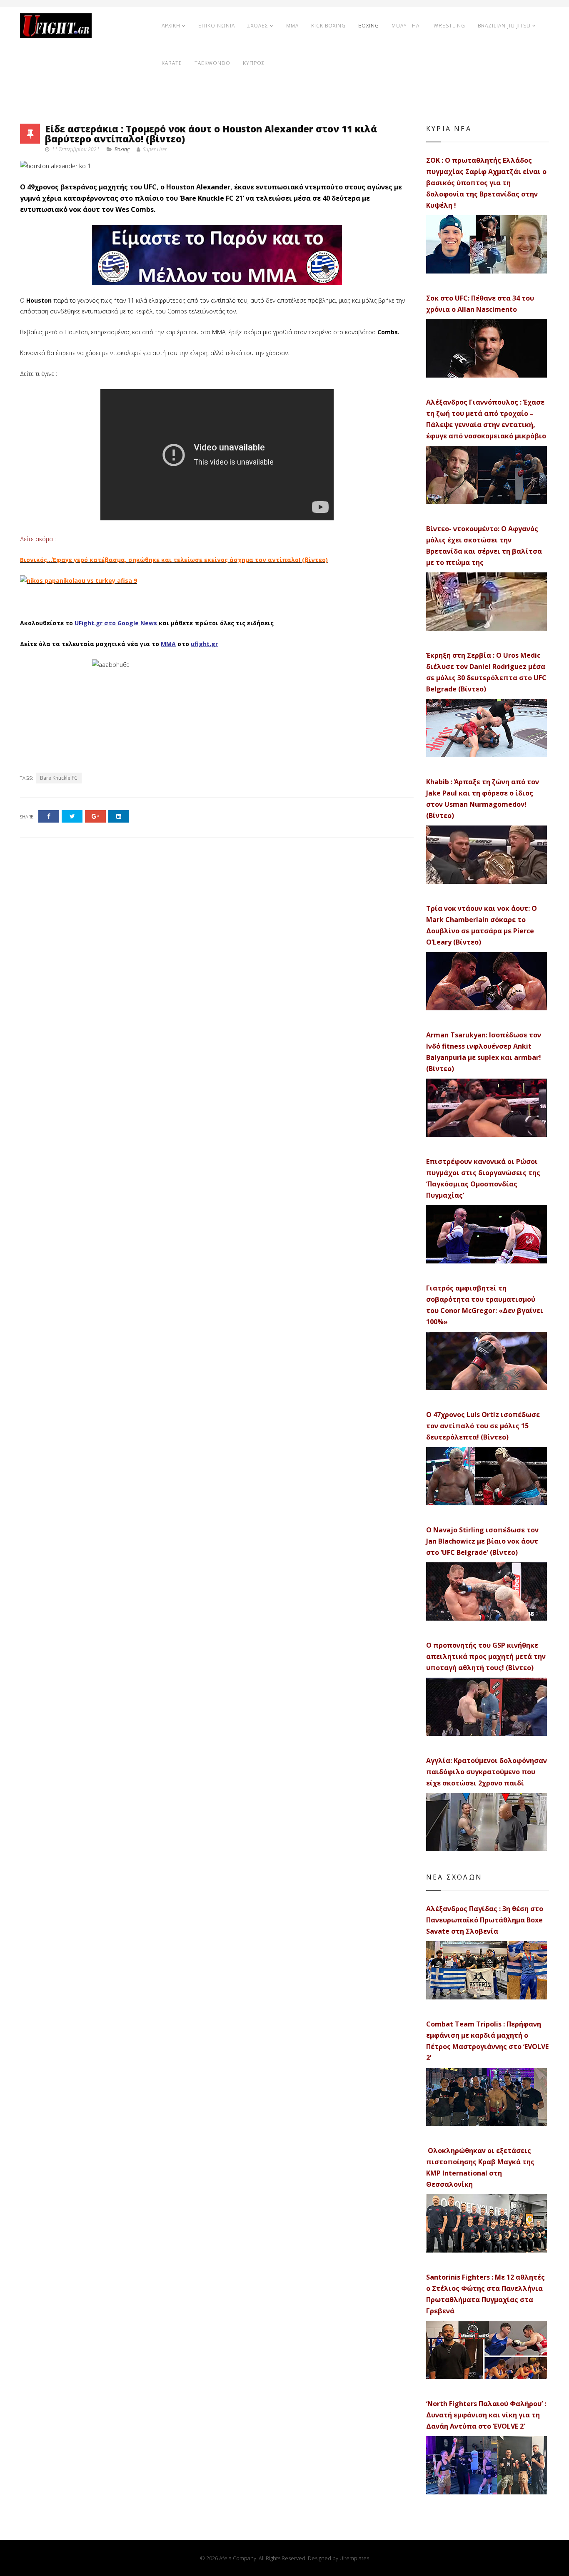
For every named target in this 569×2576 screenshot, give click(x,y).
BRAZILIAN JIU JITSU (504, 26)
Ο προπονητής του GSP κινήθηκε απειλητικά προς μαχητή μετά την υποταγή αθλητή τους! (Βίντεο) (486, 1656)
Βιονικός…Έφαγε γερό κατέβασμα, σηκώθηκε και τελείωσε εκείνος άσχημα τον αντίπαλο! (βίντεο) (174, 560)
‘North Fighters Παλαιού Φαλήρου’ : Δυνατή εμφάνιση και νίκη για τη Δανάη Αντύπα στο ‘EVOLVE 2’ (486, 2415)
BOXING (369, 26)
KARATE (172, 63)
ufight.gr (204, 644)
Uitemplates (354, 2558)
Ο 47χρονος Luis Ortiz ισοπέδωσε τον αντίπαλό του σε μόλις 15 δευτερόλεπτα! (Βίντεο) (483, 1426)
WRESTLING (449, 26)
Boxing (122, 149)
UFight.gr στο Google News (116, 623)
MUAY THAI (406, 26)
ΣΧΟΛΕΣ (258, 26)
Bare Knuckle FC (59, 778)
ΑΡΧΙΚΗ (171, 26)
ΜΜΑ (168, 644)
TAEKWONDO (212, 63)
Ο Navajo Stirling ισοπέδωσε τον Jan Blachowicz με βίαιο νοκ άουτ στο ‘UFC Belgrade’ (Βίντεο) (482, 1541)
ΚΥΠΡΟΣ (254, 63)
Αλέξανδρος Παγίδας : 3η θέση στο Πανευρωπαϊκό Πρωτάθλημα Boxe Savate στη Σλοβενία (485, 1920)
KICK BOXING (328, 26)
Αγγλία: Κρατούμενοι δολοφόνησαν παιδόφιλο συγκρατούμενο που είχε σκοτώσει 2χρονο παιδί (487, 1772)
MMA (292, 26)
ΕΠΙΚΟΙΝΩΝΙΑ (217, 26)
